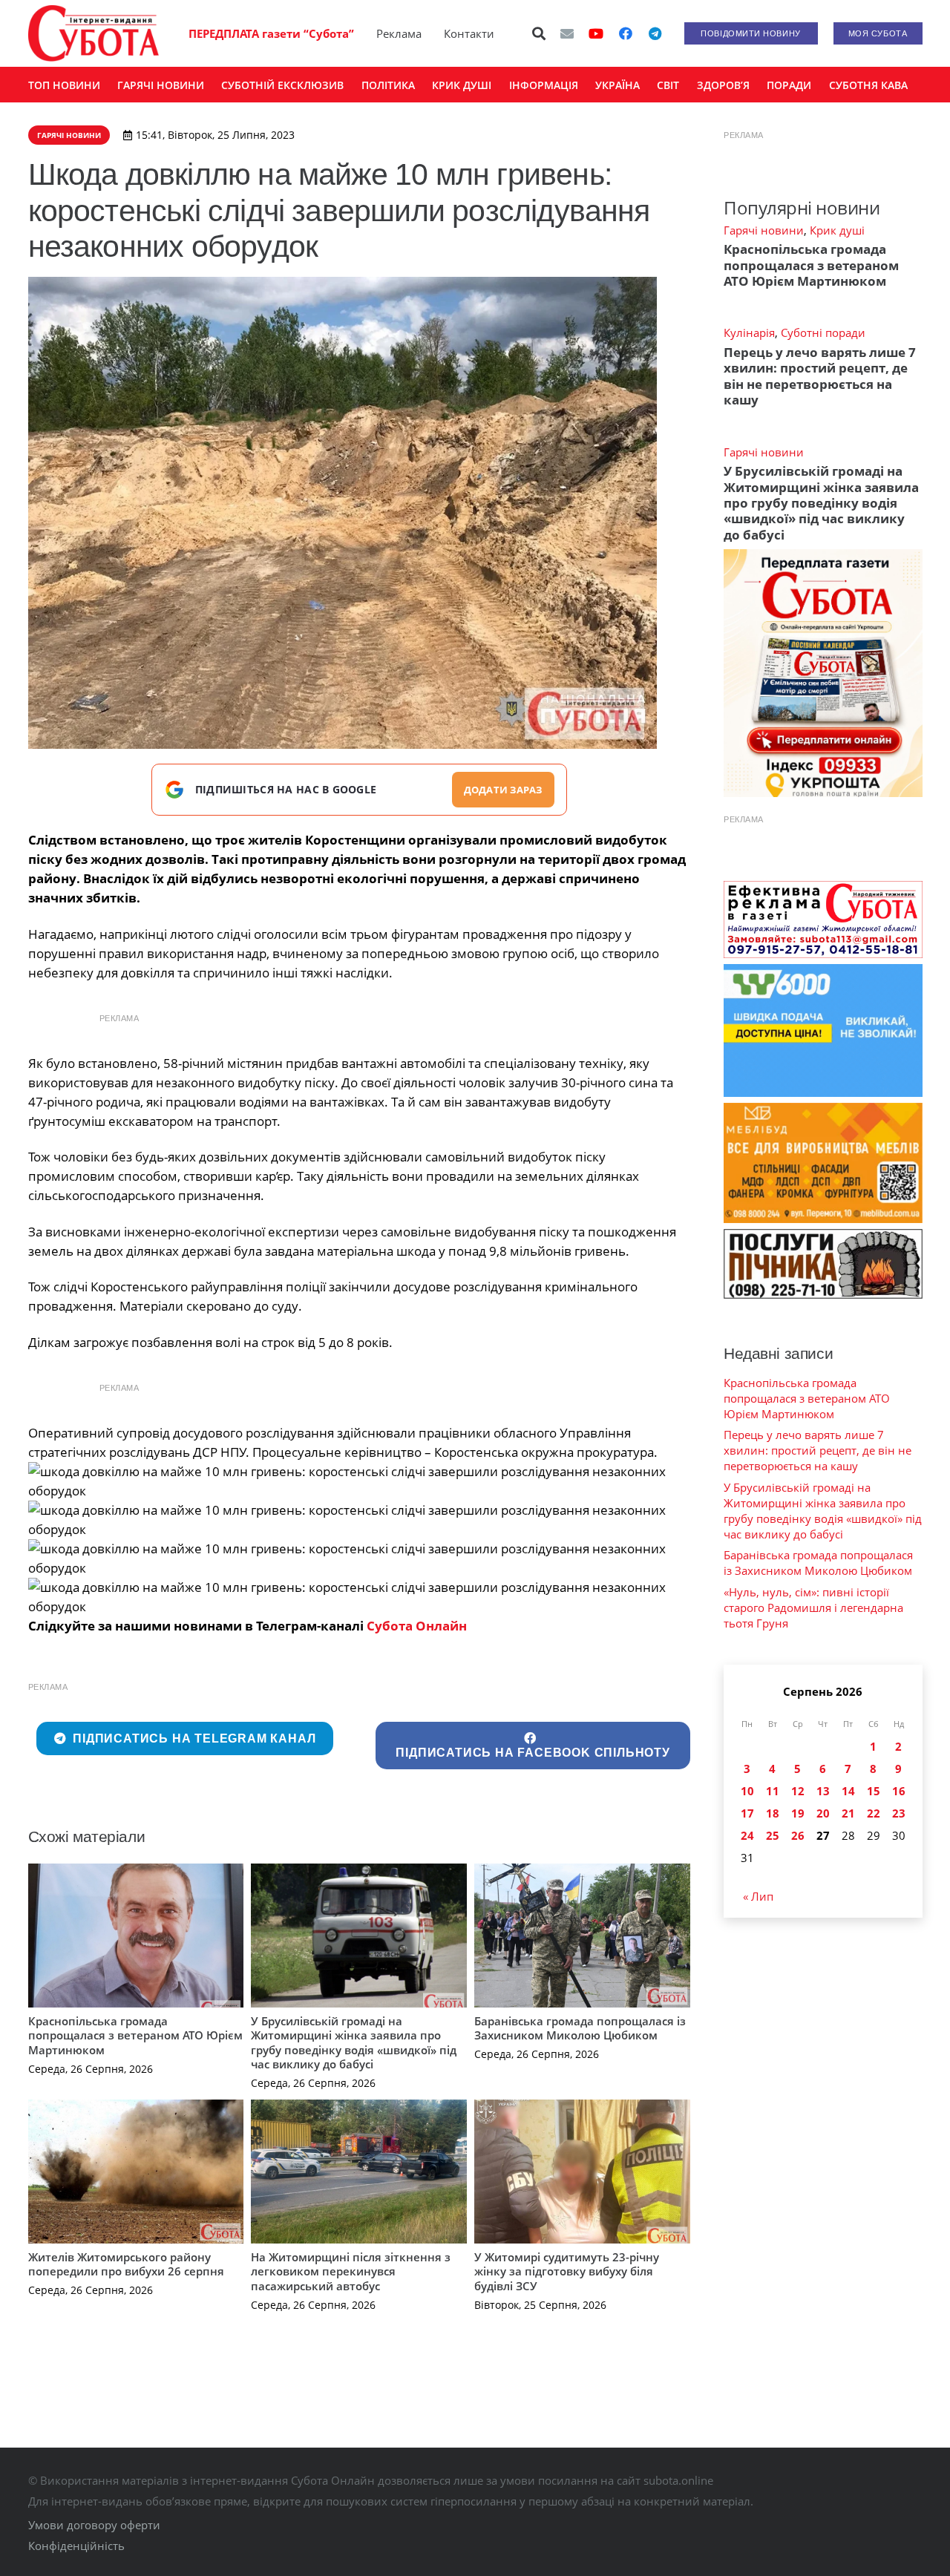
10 (747, 1791)
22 (874, 1813)
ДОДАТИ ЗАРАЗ (503, 790)
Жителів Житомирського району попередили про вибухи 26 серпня (126, 2264)
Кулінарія (749, 332)
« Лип (758, 1896)
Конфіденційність (76, 2546)
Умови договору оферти (94, 2525)
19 (798, 1813)
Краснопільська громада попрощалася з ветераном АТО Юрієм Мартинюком (135, 2035)
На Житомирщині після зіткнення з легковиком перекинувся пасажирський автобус (351, 2271)
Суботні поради (823, 332)
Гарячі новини (764, 230)
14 (848, 1791)
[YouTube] (596, 33)
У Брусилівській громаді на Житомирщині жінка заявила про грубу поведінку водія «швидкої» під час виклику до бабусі (354, 2043)
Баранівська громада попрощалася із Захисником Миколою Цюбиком (580, 2028)
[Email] (567, 33)
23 (899, 1813)
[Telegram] (655, 33)
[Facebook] (626, 33)
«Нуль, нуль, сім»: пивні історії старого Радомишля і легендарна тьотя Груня (813, 1607)
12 (798, 1791)
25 (773, 1835)
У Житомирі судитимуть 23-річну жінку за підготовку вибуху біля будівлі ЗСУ (567, 2271)
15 (874, 1791)
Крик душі (837, 230)
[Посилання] (94, 33)
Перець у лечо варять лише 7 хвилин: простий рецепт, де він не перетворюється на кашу (820, 376)
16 (899, 1791)
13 (823, 1791)
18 (773, 1813)
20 (823, 1813)
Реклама (399, 33)
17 (747, 1813)
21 (848, 1813)
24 (747, 1835)
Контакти (469, 33)
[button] (539, 33)
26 (798, 1835)
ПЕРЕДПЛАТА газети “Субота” (271, 33)
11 (773, 1791)
